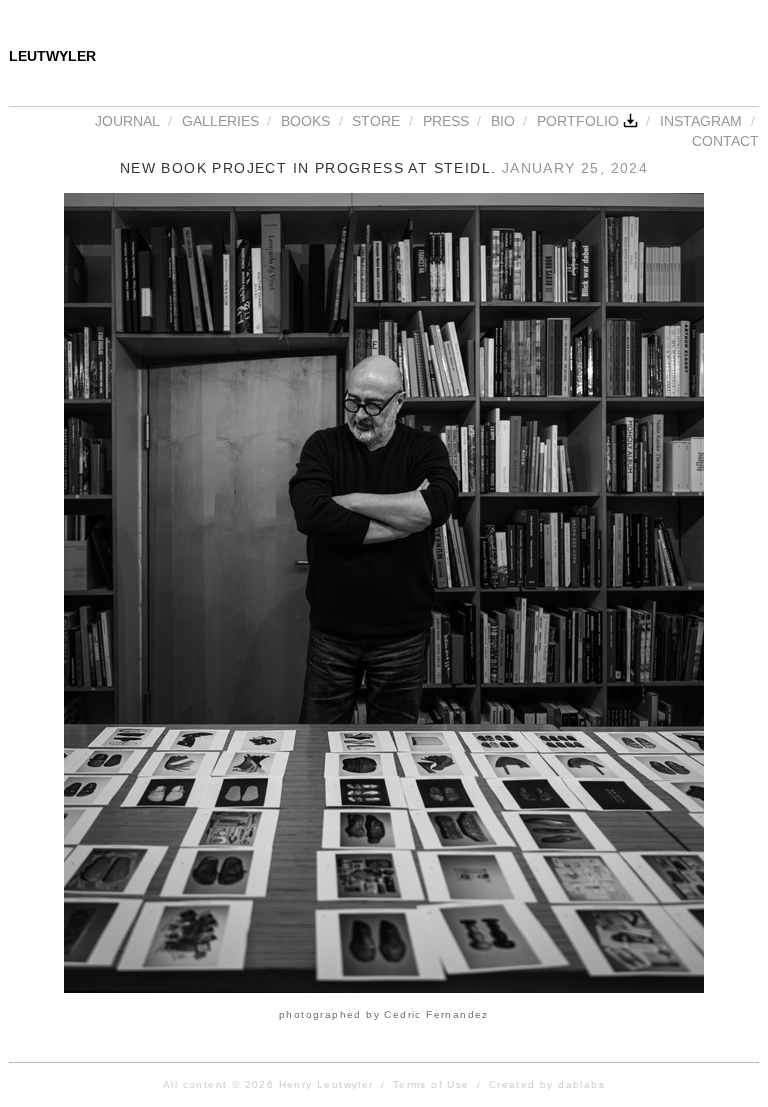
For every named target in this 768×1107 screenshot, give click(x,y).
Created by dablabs (547, 1084)
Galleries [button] (220, 121)
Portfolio (580, 121)
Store (376, 121)
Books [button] (305, 121)
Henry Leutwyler (326, 1084)
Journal (127, 121)
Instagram (701, 121)
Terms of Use (431, 1084)
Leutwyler (52, 56)
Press (446, 121)
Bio (503, 121)
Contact (725, 141)
